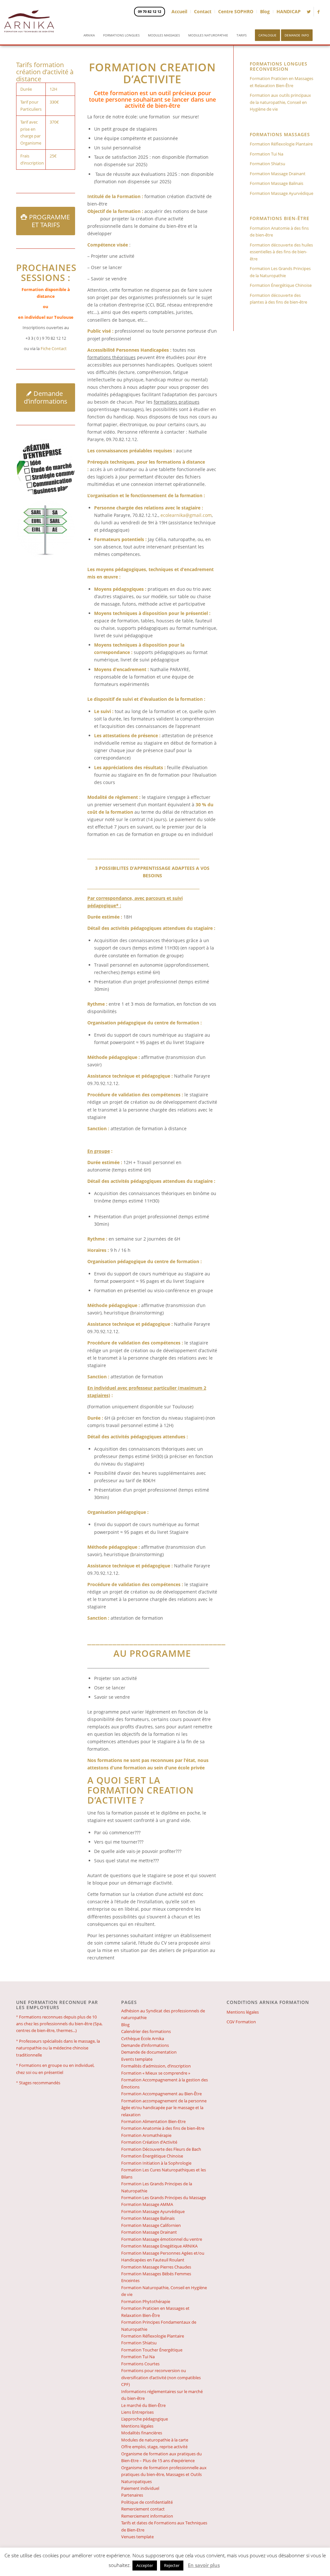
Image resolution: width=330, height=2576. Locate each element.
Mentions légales (137, 2426)
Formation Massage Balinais (277, 183)
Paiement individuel (140, 2488)
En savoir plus (204, 2565)
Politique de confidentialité (147, 2502)
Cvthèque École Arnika (143, 2038)
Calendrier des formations (146, 2031)
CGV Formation (241, 2022)
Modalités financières (142, 2433)
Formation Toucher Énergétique (152, 2350)
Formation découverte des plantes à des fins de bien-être (278, 299)
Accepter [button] (145, 2565)
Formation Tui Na (267, 154)
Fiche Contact (54, 348)
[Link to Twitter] (309, 12)
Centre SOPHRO (236, 11)
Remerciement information (147, 2516)
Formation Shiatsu (267, 164)
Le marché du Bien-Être (143, 2405)
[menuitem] (89, 34)
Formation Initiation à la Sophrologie (156, 2163)
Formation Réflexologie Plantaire (281, 144)
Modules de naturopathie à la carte (155, 2440)
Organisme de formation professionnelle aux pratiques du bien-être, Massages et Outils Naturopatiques (164, 2475)
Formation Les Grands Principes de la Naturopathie (280, 272)
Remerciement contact (143, 2509)
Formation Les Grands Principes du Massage (164, 2198)
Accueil (179, 11)
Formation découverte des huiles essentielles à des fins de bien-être (281, 252)
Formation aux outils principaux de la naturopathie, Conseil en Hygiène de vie (280, 102)
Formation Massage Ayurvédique (281, 193)
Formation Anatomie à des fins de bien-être (279, 231)
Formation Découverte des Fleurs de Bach (161, 2149)
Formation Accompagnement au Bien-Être (161, 2094)
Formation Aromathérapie (146, 2135)
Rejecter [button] (172, 2565)
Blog (265, 11)
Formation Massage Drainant (278, 174)
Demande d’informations (145, 2045)
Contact (203, 11)
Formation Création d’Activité (149, 2142)
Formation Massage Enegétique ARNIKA (159, 2246)
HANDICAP (289, 11)
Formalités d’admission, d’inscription (156, 2066)
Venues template (137, 2537)
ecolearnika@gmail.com (186, 515)
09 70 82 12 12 (150, 11)
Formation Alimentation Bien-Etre (153, 2121)
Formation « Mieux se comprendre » (156, 2073)
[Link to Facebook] (319, 12)
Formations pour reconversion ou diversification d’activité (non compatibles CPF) (161, 2377)
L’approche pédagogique (145, 2419)
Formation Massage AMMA (147, 2204)
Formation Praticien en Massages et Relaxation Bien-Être (281, 82)
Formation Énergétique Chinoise (281, 285)
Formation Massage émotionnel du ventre (162, 2239)
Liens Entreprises (137, 2412)
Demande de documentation (149, 2052)
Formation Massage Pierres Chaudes (156, 2267)
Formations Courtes (140, 2364)
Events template (137, 2059)
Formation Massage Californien (151, 2225)
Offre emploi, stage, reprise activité (154, 2447)
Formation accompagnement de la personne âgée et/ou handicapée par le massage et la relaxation (164, 2108)
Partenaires (132, 2495)
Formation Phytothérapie (146, 2301)
